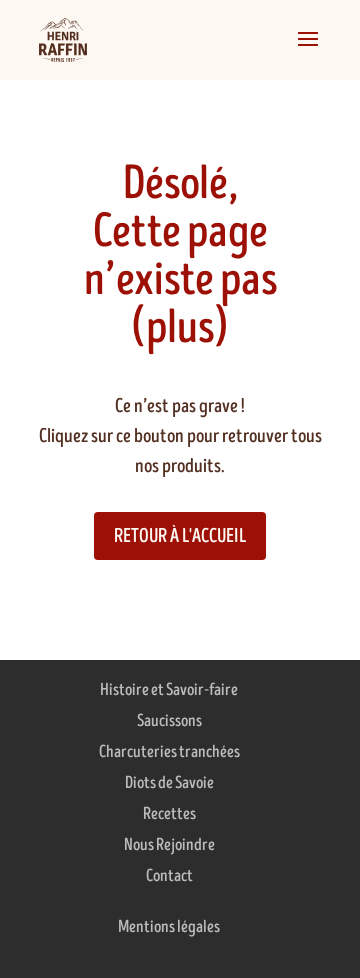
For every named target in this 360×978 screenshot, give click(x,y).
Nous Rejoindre (169, 845)
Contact (169, 876)
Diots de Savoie (169, 783)
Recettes (169, 814)
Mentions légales (169, 927)
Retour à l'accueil (180, 536)
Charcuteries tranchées (169, 752)
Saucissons (169, 721)
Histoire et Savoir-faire (169, 690)
